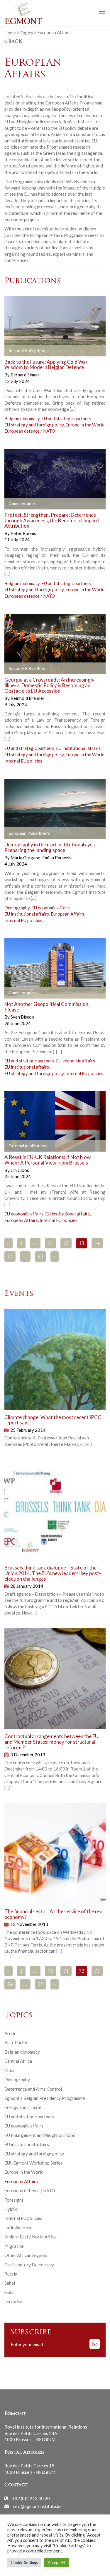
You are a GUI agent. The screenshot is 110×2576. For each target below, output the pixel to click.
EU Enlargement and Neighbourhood (40, 2135)
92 (40, 1985)
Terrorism (14, 2301)
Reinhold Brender (28, 698)
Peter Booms (23, 533)
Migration (14, 2246)
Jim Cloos (20, 1170)
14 (97, 1244)
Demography (17, 908)
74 (10, 1985)
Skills (9, 2292)
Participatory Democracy (29, 2265)
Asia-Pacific (16, 2042)
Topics (27, 32)
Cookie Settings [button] (24, 2562)
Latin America (18, 2228)
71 (66, 1972)
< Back (13, 42)
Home (10, 32)
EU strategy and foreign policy (34, 425)
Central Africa (18, 2061)
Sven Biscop (22, 1017)
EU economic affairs (51, 908)
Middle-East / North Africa (31, 2237)
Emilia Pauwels (57, 858)
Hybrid (11, 2209)
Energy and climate (23, 2107)
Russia (11, 2274)
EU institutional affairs (78, 748)
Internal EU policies (23, 761)
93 (40, 1257)
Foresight (14, 2200)
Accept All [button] (56, 2562)
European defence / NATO (30, 431)
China (10, 2070)
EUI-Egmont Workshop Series (33, 2163)
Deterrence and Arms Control (33, 2089)
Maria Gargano (26, 858)
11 (50, 1244)
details (69, 351)
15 (10, 1257)
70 (50, 1972)
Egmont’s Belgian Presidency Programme (45, 2098)
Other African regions (26, 2255)
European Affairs (67, 914)
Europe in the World (85, 425)
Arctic (10, 2033)
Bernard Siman (25, 375)
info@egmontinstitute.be (37, 2506)
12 (66, 1244)
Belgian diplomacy (22, 418)
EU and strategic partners (66, 418)
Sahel (10, 2283)
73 (97, 1972)
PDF (14, 351)
